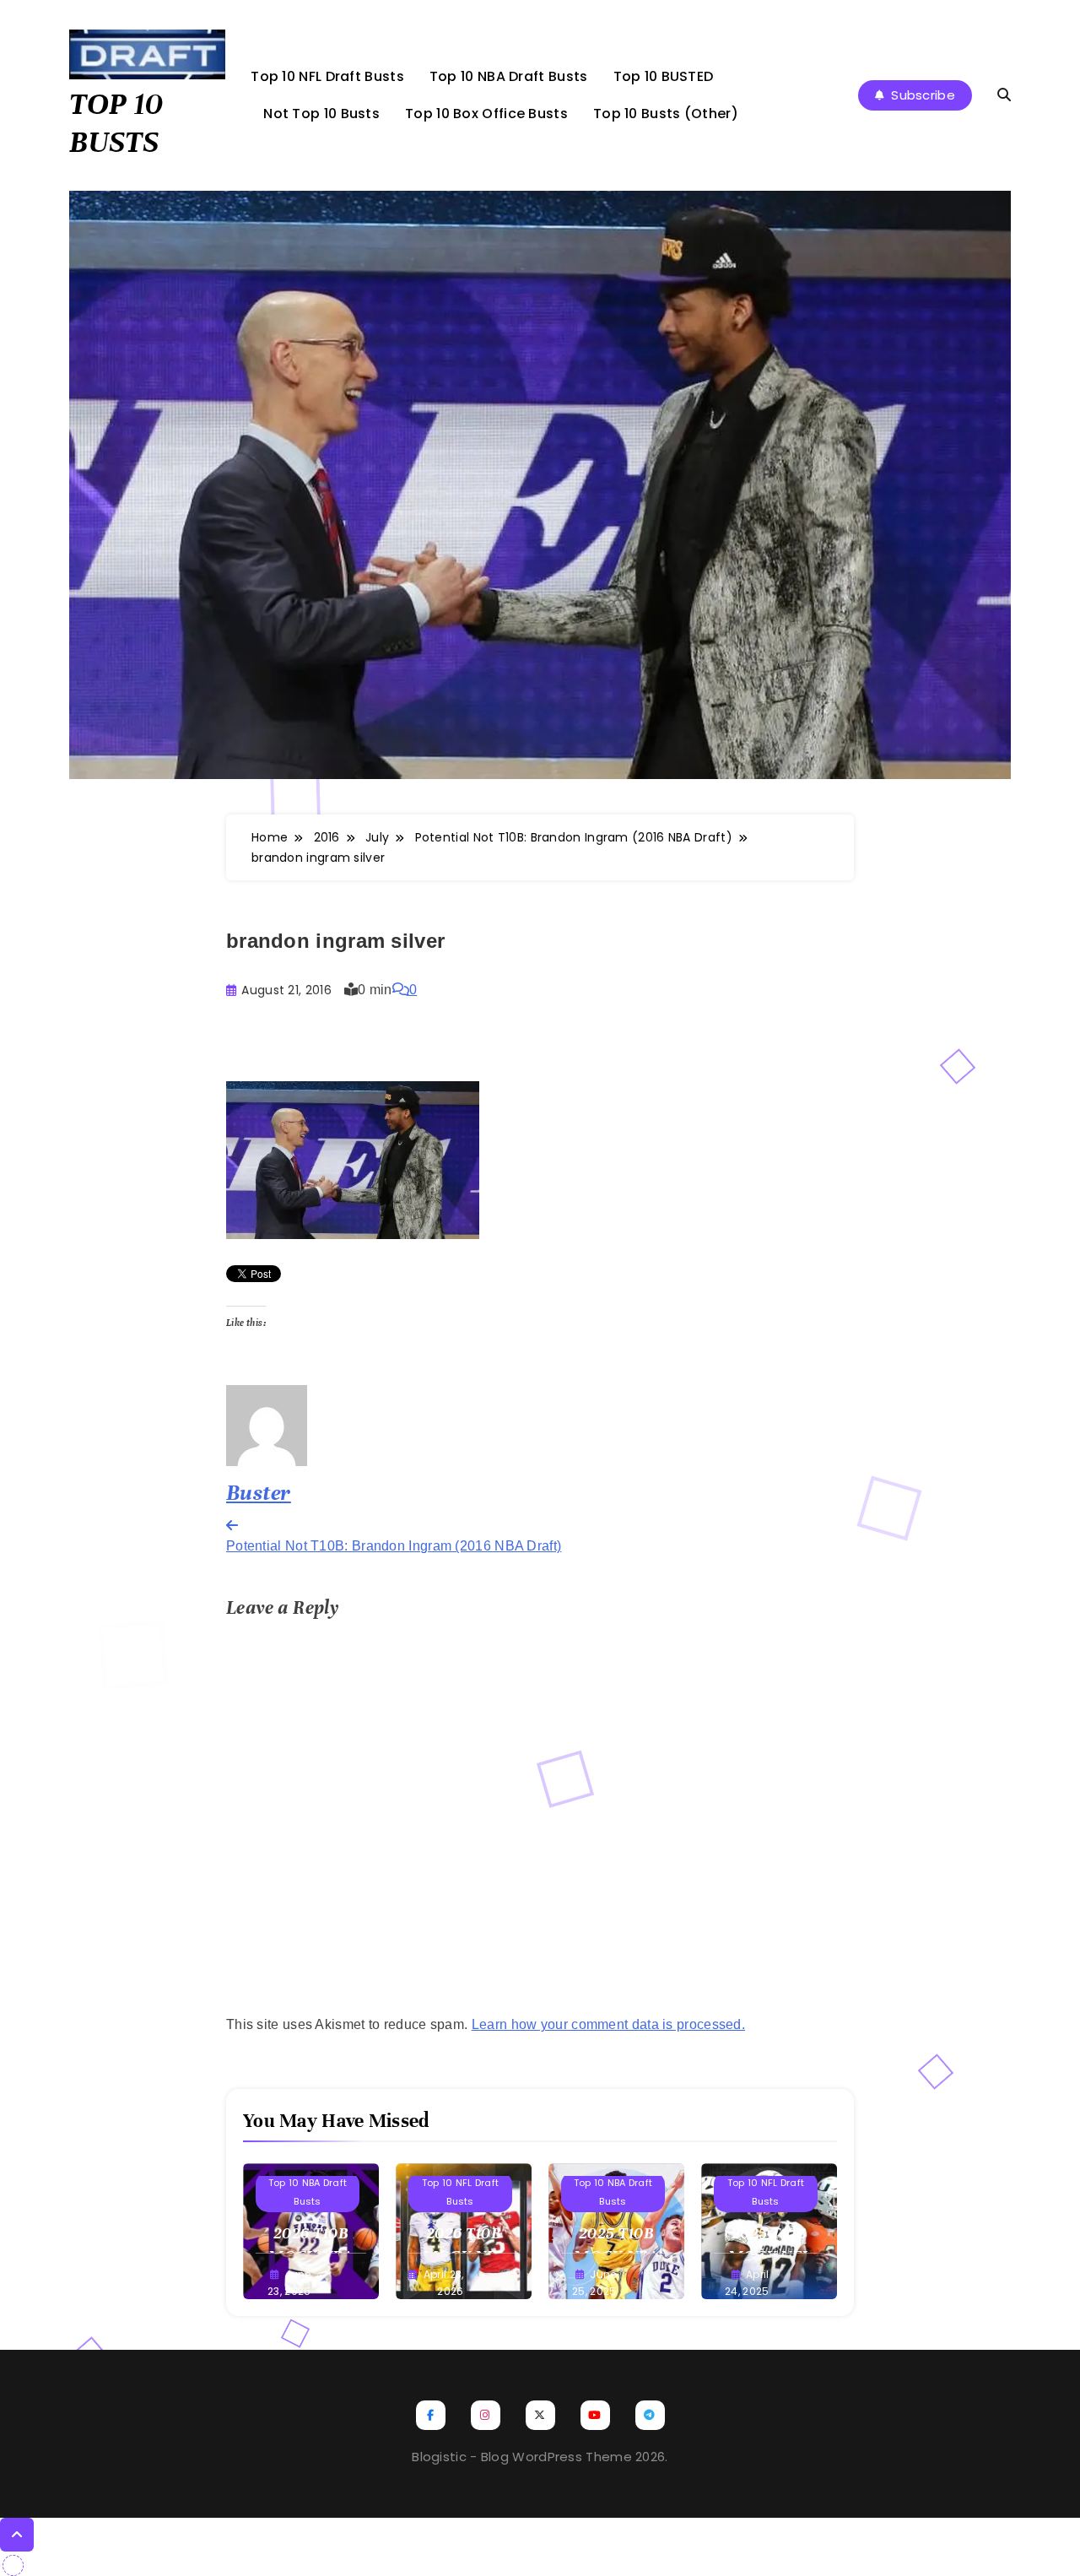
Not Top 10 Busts (321, 114)
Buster (259, 1493)
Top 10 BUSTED (664, 76)
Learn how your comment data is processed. (608, 2024)
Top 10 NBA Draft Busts (509, 76)
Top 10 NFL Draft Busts (327, 76)
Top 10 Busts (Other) (666, 114)
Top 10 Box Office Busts (486, 114)
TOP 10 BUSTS (116, 123)
